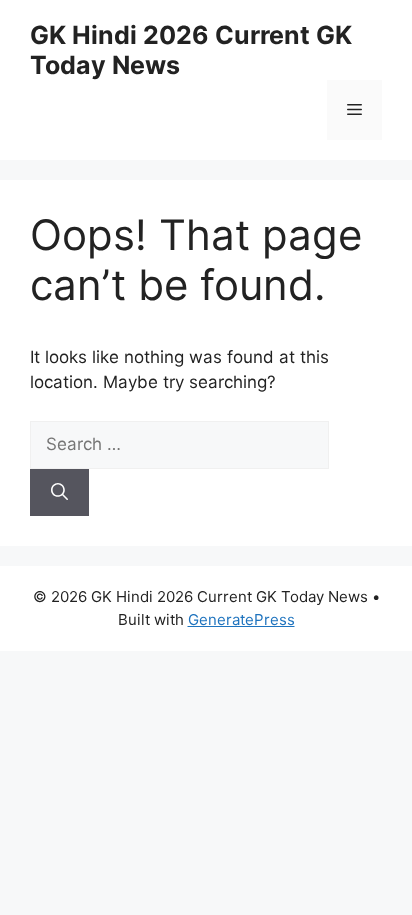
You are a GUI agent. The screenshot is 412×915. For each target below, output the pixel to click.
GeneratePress (241, 619)
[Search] (59, 493)
